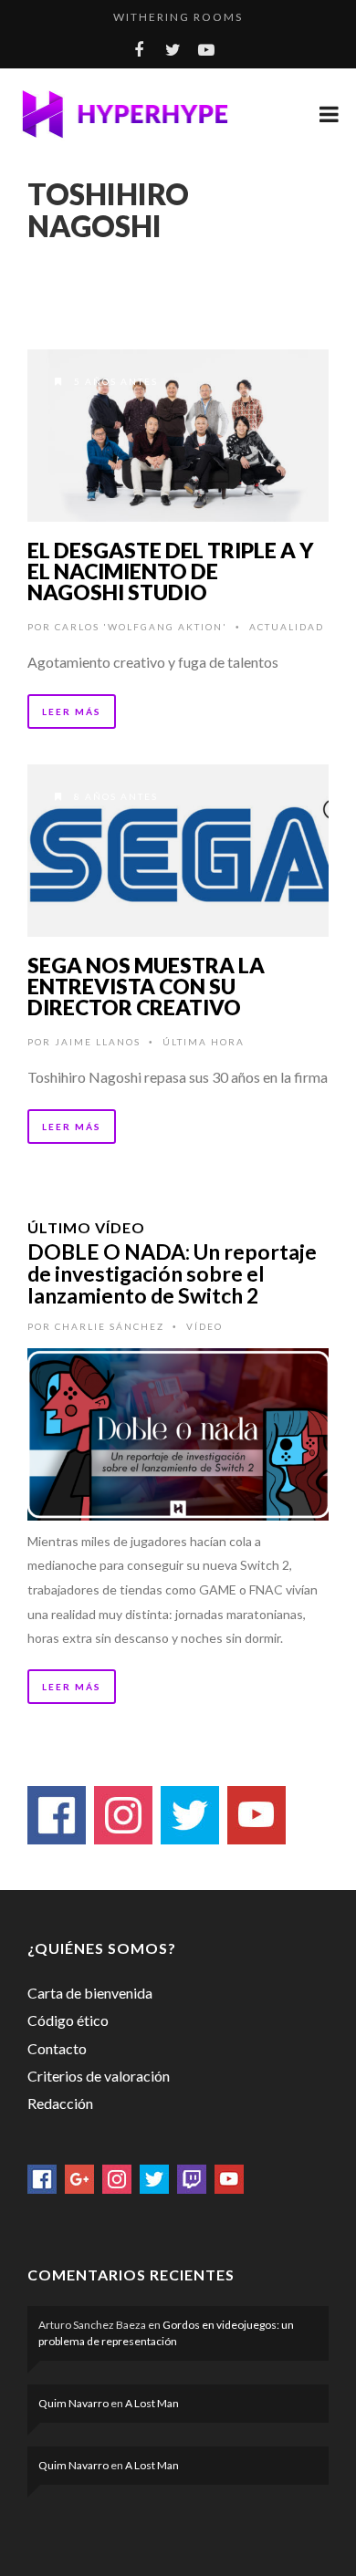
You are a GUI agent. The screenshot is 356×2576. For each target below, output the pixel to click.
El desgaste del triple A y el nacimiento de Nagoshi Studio (171, 571)
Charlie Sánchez (110, 1326)
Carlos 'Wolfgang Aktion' (141, 627)
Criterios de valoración (99, 2076)
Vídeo (204, 1326)
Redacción (60, 2103)
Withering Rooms (178, 17)
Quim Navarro (73, 2403)
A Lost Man (152, 2403)
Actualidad (287, 627)
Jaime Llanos (98, 1042)
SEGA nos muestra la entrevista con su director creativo (146, 986)
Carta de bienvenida (90, 1993)
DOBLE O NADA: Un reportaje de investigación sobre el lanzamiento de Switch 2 (172, 1273)
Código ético (68, 2020)
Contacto (57, 2048)
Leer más (72, 712)
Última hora (204, 1042)
